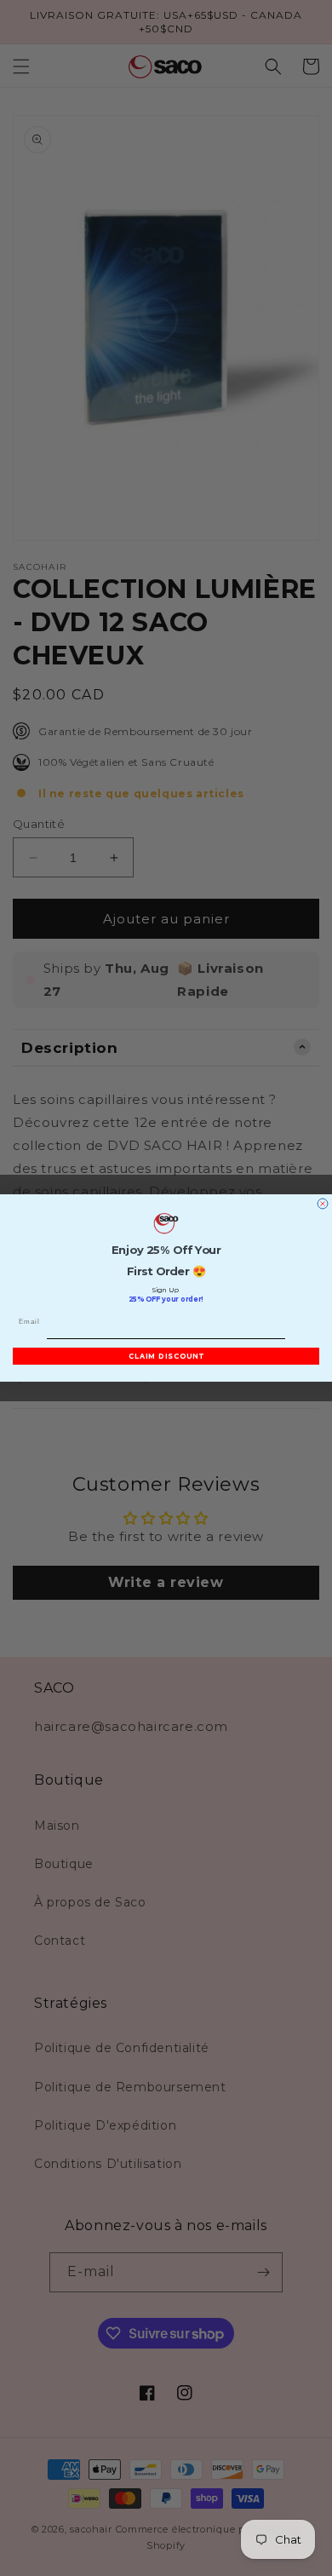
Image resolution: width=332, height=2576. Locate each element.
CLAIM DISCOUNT (166, 1356)
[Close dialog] (323, 1204)
